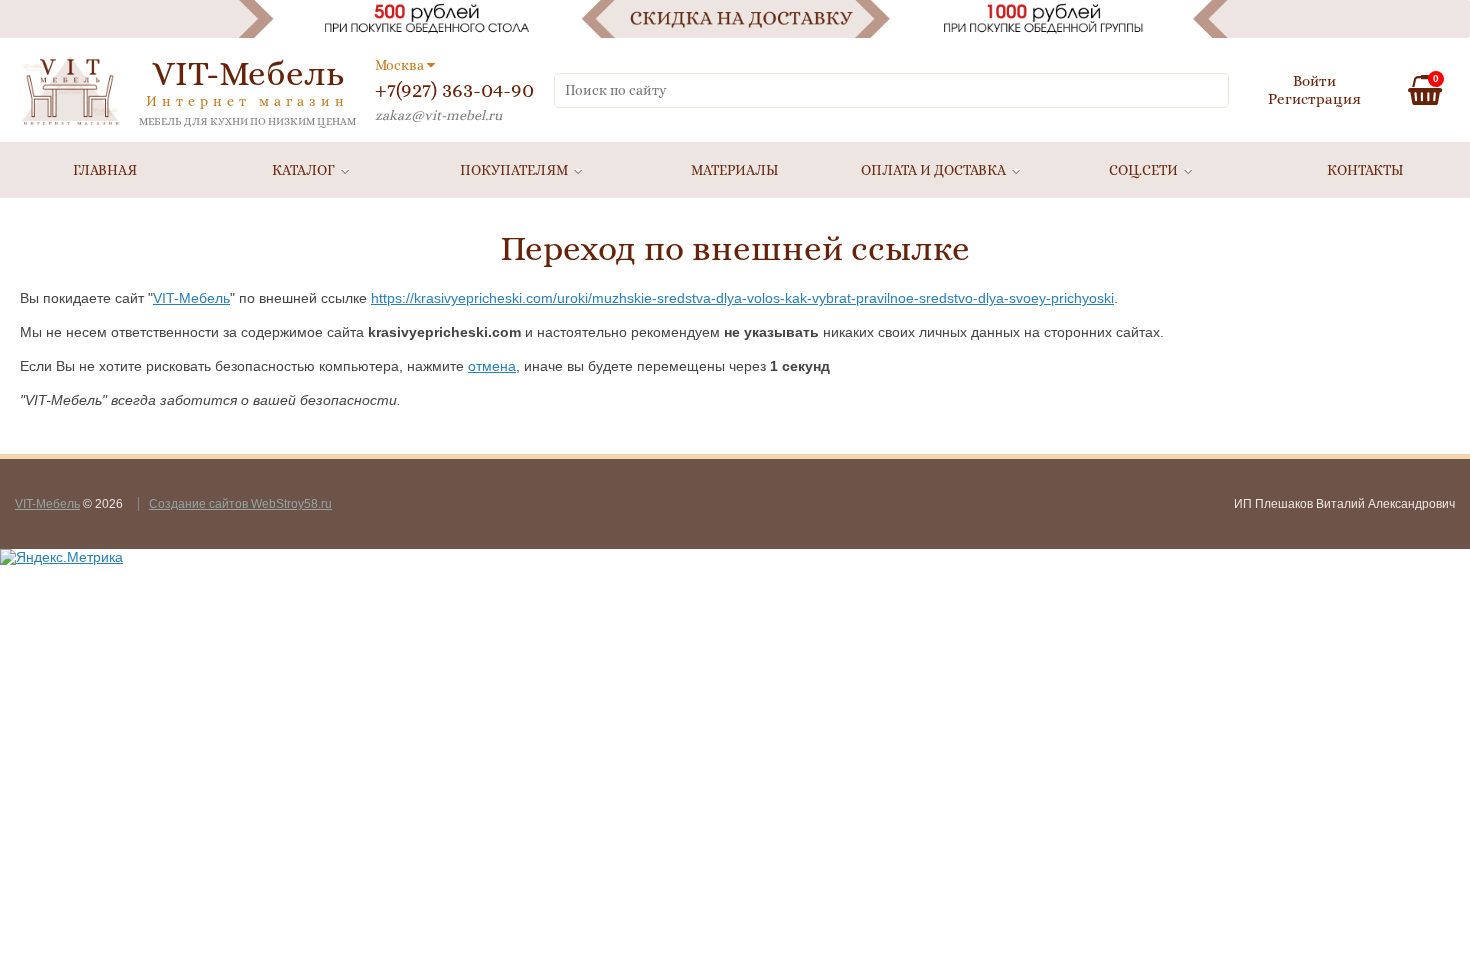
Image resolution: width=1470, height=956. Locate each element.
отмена (492, 366)
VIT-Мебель (191, 298)
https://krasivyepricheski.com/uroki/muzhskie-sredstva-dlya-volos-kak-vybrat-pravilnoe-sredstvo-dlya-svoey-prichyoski (742, 298)
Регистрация (1314, 99)
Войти (1314, 81)
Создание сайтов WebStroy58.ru (240, 504)
